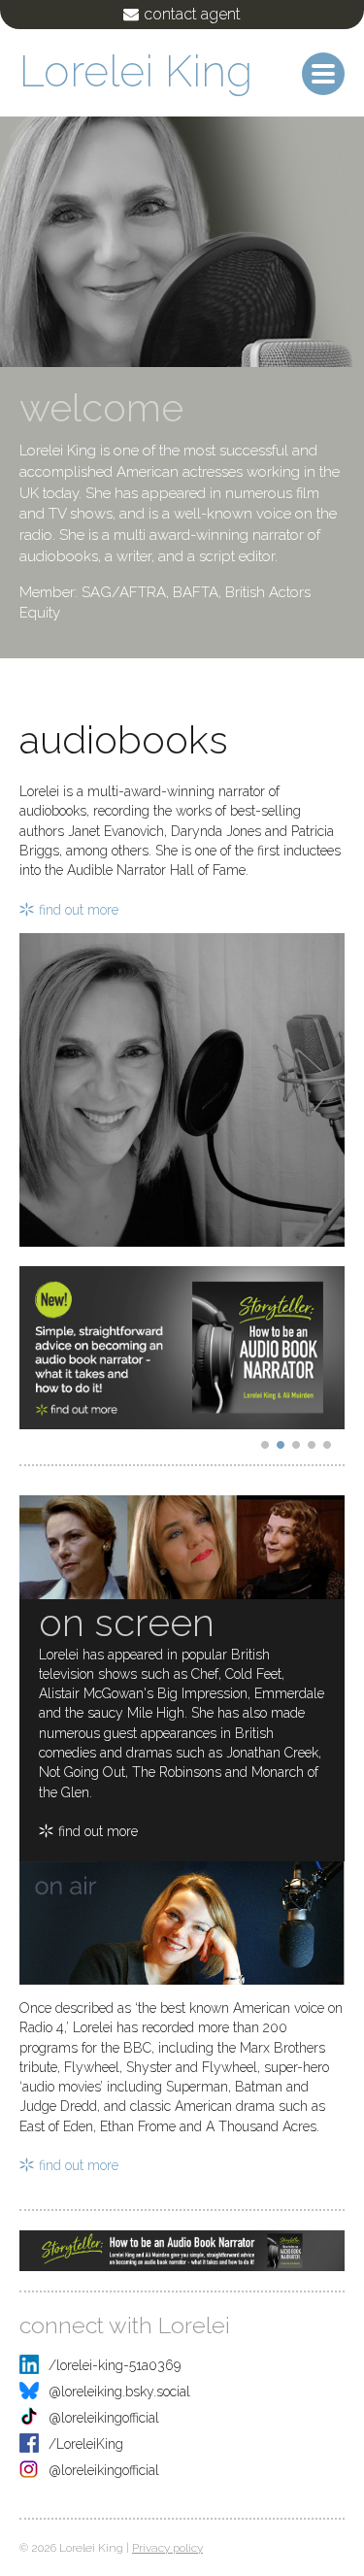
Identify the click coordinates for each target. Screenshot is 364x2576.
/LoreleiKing (86, 2444)
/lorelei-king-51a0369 (115, 2365)
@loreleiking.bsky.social (119, 2392)
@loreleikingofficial (104, 2418)
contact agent (192, 14)
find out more (79, 910)
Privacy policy (167, 2548)
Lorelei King (136, 71)
